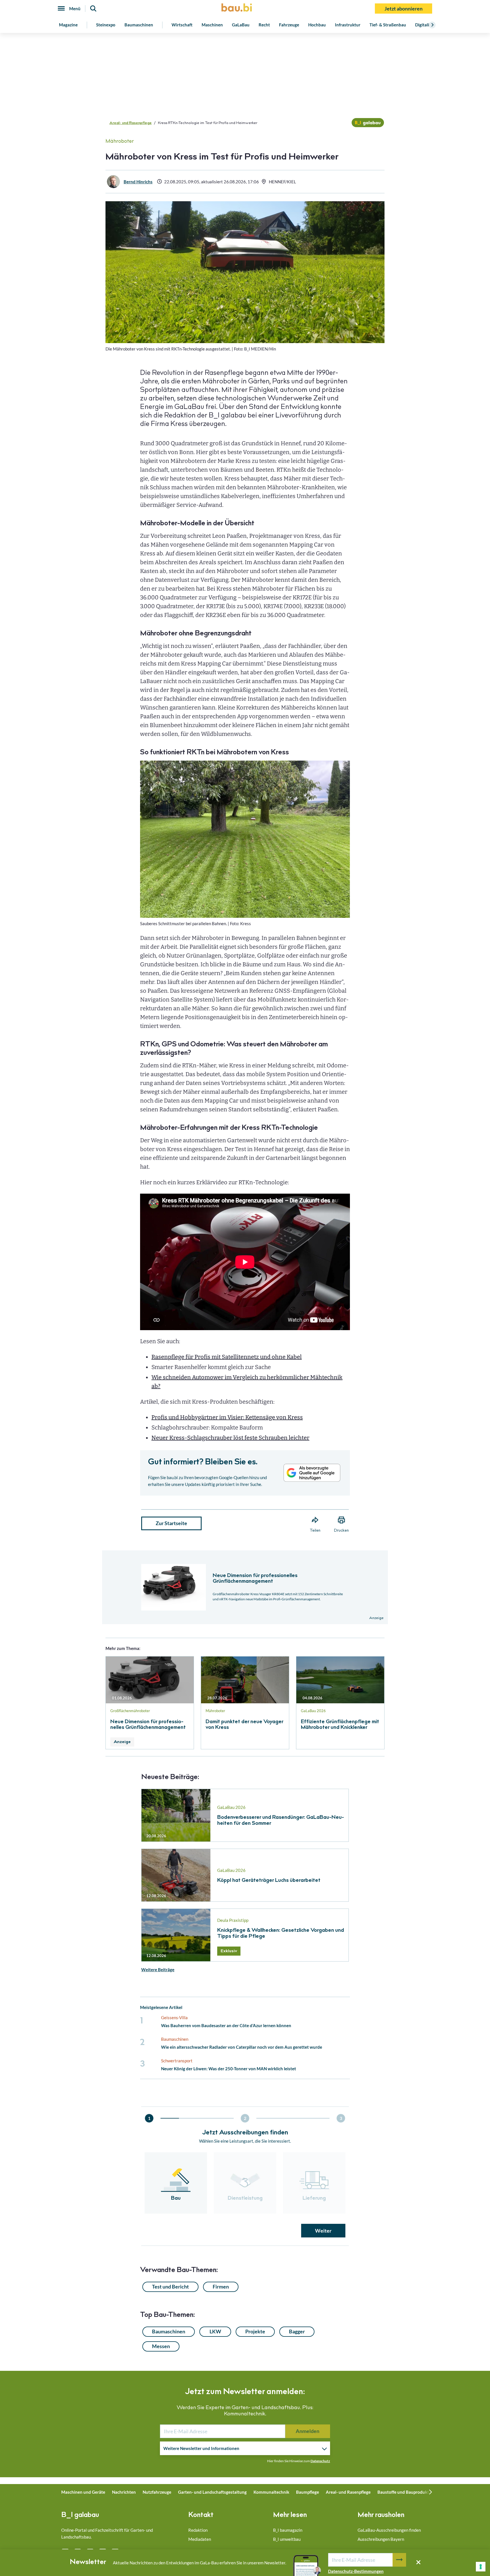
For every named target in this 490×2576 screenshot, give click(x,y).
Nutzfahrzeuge (157, 2492)
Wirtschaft (182, 25)
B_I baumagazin (288, 2530)
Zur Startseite (171, 1523)
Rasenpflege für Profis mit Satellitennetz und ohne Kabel (227, 1357)
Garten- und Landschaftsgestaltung (212, 2492)
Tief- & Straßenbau (388, 25)
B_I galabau (80, 2516)
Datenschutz (320, 2461)
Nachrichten (124, 2492)
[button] (245, 1256)
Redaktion (198, 2530)
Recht (264, 25)
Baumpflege (308, 2492)
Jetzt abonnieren (404, 9)
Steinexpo (106, 25)
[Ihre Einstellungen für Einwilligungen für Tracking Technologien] (481, 2567)
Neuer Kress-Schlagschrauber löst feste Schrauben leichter (230, 1438)
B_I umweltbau (287, 2539)
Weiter (323, 2231)
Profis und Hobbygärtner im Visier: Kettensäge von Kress (227, 1417)
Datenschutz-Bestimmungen (356, 2571)
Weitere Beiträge (158, 1970)
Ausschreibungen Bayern (381, 2539)
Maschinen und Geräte (83, 2492)
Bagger (297, 2331)
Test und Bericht (170, 2287)
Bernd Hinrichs (138, 182)
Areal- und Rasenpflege (131, 123)
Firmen (221, 2287)
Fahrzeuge (289, 25)
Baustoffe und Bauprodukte (404, 2492)
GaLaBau (241, 25)
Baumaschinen (139, 25)
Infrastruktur (348, 25)
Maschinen (212, 25)
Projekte (255, 2331)
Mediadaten (200, 2539)
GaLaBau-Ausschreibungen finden (389, 2530)
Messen (161, 2346)
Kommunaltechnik (271, 2492)
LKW (215, 2331)
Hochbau (317, 25)
